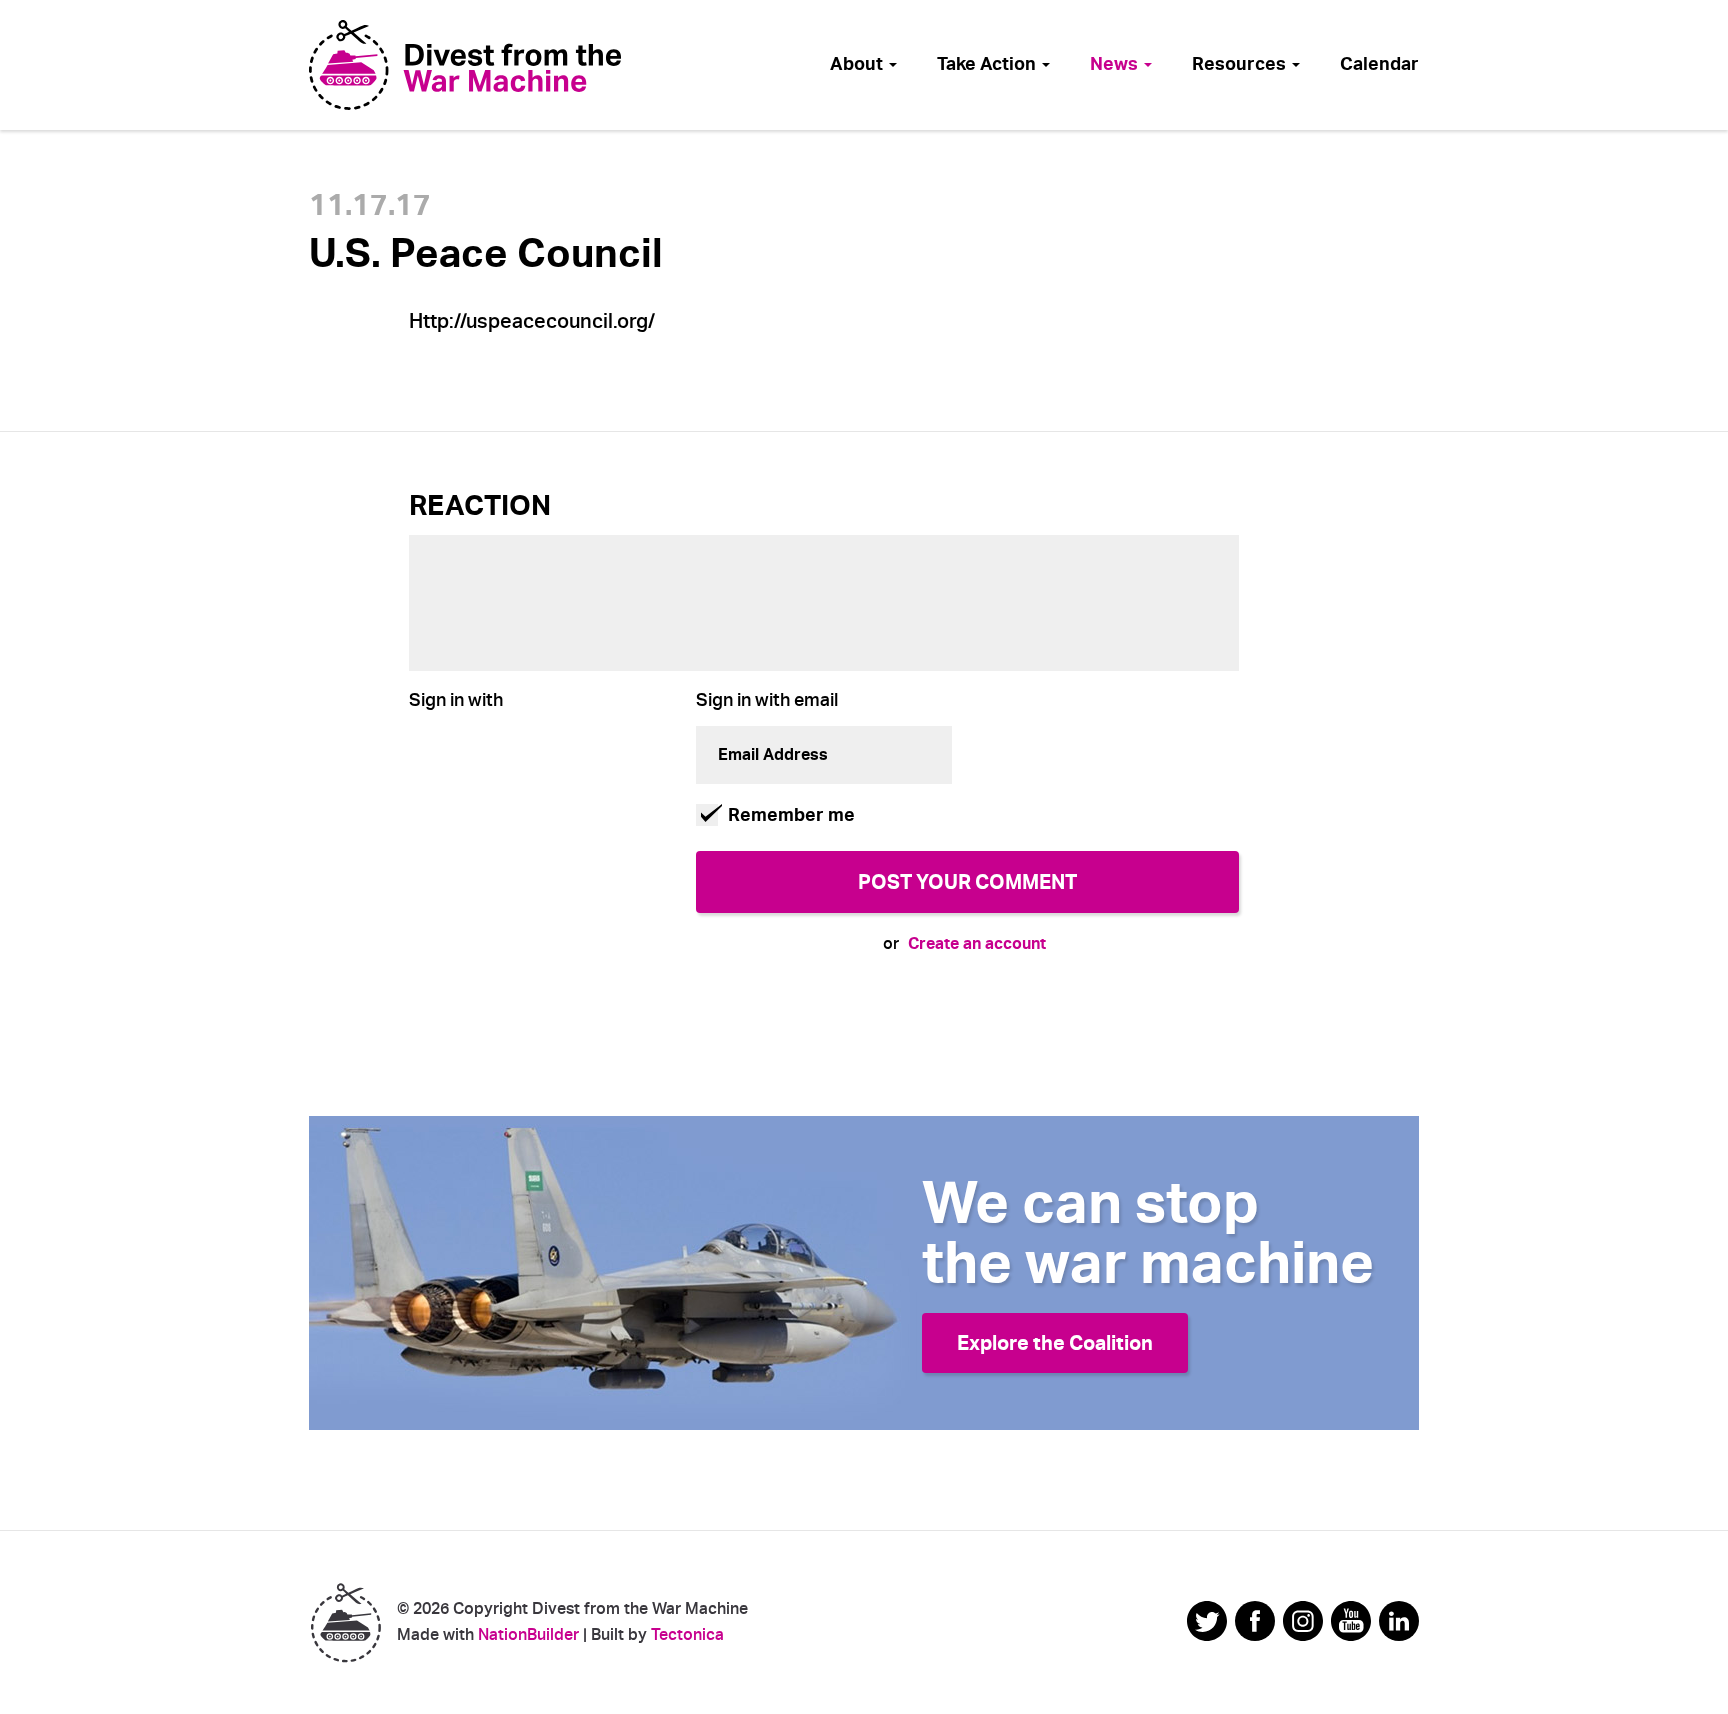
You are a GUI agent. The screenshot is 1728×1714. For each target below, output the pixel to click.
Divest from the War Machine (345, 1622)
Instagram (1303, 1621)
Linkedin (1399, 1621)
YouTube (1351, 1621)
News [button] (1116, 64)
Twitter (1207, 1621)
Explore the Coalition (1055, 1343)
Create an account (977, 943)
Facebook (1255, 1621)
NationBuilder (528, 1634)
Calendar (1379, 64)
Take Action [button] (988, 64)
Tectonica (687, 1634)
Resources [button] (1241, 64)
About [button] (858, 64)
